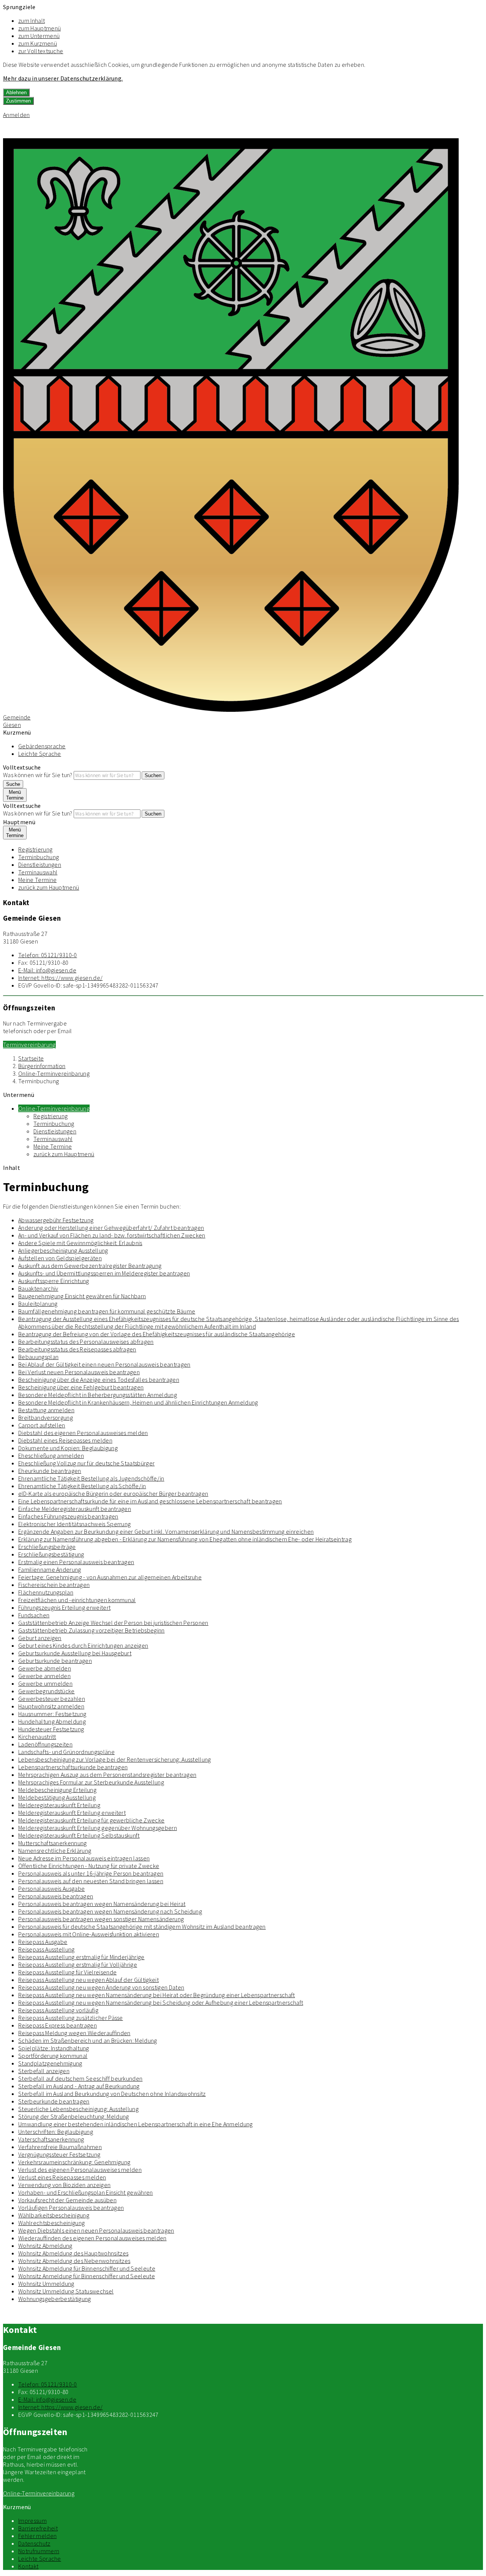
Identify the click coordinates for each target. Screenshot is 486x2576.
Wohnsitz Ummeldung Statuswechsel (66, 2291)
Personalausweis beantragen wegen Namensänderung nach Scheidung (110, 1911)
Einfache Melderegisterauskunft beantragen (75, 1509)
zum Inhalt (32, 21)
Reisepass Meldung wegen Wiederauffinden (74, 2033)
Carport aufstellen (42, 1425)
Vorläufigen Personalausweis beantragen (71, 2208)
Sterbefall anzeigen (44, 2071)
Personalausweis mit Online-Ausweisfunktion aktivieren (89, 1934)
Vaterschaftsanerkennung (51, 2139)
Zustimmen (18, 101)
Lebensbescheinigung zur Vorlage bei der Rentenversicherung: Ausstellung (115, 1759)
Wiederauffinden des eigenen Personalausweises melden (92, 2238)
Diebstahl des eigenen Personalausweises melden (83, 1433)
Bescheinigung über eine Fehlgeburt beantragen (81, 1387)
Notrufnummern (39, 2551)
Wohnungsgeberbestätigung (55, 2299)
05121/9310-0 (48, 955)
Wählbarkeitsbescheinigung (54, 2215)
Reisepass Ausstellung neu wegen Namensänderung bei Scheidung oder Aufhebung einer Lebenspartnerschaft (161, 2002)
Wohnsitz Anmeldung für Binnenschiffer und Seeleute (87, 2276)
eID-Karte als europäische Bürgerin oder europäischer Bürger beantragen (113, 1493)
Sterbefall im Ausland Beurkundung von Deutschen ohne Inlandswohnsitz (112, 2094)
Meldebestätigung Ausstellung (57, 1797)
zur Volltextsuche (41, 51)
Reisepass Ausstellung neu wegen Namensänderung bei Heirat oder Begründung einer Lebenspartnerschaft (157, 1995)
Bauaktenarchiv (38, 1288)
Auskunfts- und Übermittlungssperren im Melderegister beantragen (104, 1273)
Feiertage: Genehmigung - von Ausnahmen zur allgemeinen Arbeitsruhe (110, 1577)
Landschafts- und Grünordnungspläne (66, 1752)
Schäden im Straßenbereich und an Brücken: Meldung (88, 2040)
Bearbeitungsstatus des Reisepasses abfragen (77, 1349)
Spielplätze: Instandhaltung (54, 2048)
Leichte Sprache (40, 754)
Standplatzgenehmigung (50, 2063)
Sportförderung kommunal (53, 2056)
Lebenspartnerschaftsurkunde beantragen (73, 1767)
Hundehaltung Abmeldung (52, 1721)
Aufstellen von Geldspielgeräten (60, 1258)
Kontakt (28, 2566)
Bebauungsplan (38, 1357)
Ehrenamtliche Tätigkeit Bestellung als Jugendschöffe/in (91, 1478)
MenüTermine (15, 795)
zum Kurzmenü (38, 43)
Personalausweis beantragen (56, 1896)
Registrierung (35, 849)
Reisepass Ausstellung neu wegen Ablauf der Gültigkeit (88, 1980)
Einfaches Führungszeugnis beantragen (68, 1516)
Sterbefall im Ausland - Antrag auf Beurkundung (79, 2086)
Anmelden (17, 115)
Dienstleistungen (40, 864)
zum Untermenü (39, 36)
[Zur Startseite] (231, 710)
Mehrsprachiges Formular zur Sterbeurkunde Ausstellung (91, 1782)
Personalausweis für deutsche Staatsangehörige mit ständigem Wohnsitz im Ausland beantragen (142, 1926)
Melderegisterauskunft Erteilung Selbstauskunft (79, 1835)
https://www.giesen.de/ (60, 978)
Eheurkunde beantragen (50, 1471)
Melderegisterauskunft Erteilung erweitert (72, 1813)
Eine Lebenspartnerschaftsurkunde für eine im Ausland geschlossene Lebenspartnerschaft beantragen (150, 1501)
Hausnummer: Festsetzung (52, 1714)
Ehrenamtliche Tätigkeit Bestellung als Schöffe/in (82, 1486)
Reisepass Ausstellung (47, 1949)
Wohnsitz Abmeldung (45, 2246)
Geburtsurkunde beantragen (55, 1661)
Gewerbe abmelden (45, 1668)
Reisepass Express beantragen (58, 2025)
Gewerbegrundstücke (47, 1691)
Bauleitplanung (38, 1304)
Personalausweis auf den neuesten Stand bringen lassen (91, 1881)
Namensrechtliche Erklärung (55, 1851)
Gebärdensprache (42, 746)
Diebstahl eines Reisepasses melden (65, 1440)
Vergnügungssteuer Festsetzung (59, 2154)
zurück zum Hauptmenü (49, 887)
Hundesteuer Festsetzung (51, 1729)
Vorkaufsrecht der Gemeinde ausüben (67, 2200)
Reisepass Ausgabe (43, 1942)
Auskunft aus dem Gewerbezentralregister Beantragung (90, 1266)
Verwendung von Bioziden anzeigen (64, 2185)
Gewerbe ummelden (45, 1683)
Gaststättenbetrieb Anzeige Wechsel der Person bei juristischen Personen (113, 1623)
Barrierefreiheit (38, 2528)
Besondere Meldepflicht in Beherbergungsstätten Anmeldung (98, 1395)
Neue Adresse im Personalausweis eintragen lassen (84, 1858)
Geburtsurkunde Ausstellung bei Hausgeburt (75, 1653)
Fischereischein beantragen (54, 1585)
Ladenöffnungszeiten (45, 1744)
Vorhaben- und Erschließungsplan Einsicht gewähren (86, 2192)
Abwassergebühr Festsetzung (56, 1220)
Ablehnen (16, 92)
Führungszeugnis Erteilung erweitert (64, 1607)
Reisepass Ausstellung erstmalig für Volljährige (78, 1964)
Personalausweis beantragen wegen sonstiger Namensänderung (101, 1919)
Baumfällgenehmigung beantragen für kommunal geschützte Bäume (107, 1311)
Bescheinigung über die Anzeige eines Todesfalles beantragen (99, 1380)
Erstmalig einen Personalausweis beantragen (76, 1562)
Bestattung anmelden (46, 1410)
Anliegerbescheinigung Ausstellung (63, 1250)
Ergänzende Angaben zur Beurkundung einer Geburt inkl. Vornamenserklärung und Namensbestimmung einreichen (166, 1531)
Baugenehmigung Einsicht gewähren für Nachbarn (82, 1296)
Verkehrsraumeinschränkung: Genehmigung (74, 2162)
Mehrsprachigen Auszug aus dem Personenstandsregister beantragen (107, 1775)
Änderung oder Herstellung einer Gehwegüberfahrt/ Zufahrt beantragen (111, 1228)
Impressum (32, 2521)
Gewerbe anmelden (44, 1676)
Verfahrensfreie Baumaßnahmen (60, 2147)
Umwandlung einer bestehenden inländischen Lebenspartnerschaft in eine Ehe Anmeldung (136, 2124)
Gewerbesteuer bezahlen (52, 1699)
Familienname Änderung (50, 1569)
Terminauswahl (38, 872)
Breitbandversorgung (46, 1418)
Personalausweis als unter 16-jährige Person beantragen (91, 1873)
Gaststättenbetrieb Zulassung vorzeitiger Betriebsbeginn (92, 1630)
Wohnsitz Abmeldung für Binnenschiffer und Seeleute (87, 2268)
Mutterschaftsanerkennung (53, 1843)
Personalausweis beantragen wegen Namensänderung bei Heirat (102, 1904)
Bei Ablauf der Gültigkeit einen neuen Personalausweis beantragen (104, 1364)
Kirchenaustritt (37, 1737)
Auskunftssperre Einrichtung (54, 1281)
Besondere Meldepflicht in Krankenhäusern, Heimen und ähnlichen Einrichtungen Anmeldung (138, 1402)
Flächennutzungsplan (46, 1592)
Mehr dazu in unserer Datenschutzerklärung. (63, 78)
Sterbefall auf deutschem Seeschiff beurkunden (80, 2078)
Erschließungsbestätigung (51, 1554)
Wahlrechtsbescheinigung (51, 2223)
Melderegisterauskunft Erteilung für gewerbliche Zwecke (91, 1820)
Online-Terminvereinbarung (54, 1073)
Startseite (31, 1058)
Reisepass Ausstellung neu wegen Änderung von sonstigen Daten (101, 1987)
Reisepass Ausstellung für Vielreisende (67, 1972)
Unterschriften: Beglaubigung (56, 2132)
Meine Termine (37, 880)
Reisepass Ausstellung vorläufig (58, 2010)
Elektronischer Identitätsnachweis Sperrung (74, 1524)
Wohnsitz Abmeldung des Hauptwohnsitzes (73, 2253)
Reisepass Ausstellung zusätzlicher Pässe (71, 2018)
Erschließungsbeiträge (47, 1547)
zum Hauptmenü (39, 28)
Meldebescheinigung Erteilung (57, 1790)
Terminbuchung (39, 857)
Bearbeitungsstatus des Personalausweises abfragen (86, 1342)
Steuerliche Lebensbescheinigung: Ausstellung (78, 2109)
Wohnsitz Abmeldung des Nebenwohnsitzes (74, 2261)
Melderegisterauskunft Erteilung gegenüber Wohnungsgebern (98, 1828)
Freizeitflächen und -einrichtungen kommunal (77, 1600)
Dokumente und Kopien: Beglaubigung (68, 1448)
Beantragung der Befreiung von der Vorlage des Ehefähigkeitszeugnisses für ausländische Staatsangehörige (157, 1334)
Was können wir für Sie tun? (38, 775)
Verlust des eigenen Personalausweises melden (80, 2170)
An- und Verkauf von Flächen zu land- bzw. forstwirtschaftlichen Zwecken (112, 1235)
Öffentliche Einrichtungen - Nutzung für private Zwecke (89, 1866)
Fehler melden (37, 2536)
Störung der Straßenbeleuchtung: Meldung (73, 2116)
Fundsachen (34, 1615)
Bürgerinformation (42, 1066)
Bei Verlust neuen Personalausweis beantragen (79, 1372)
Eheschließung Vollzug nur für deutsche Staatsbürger (86, 1463)
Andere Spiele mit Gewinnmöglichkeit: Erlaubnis (80, 1243)
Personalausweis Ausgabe (51, 1889)
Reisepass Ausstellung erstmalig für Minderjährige (81, 1957)
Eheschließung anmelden (51, 1456)
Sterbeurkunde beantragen (54, 2101)
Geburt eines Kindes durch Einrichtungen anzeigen (83, 1645)
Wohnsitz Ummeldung (46, 2284)
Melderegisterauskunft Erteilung (59, 1805)
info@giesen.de (47, 970)
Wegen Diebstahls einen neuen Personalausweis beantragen (96, 2230)
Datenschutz (34, 2543)
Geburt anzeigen (40, 1638)
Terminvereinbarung (29, 1045)
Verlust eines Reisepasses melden (62, 2177)
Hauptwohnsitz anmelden (51, 1706)
